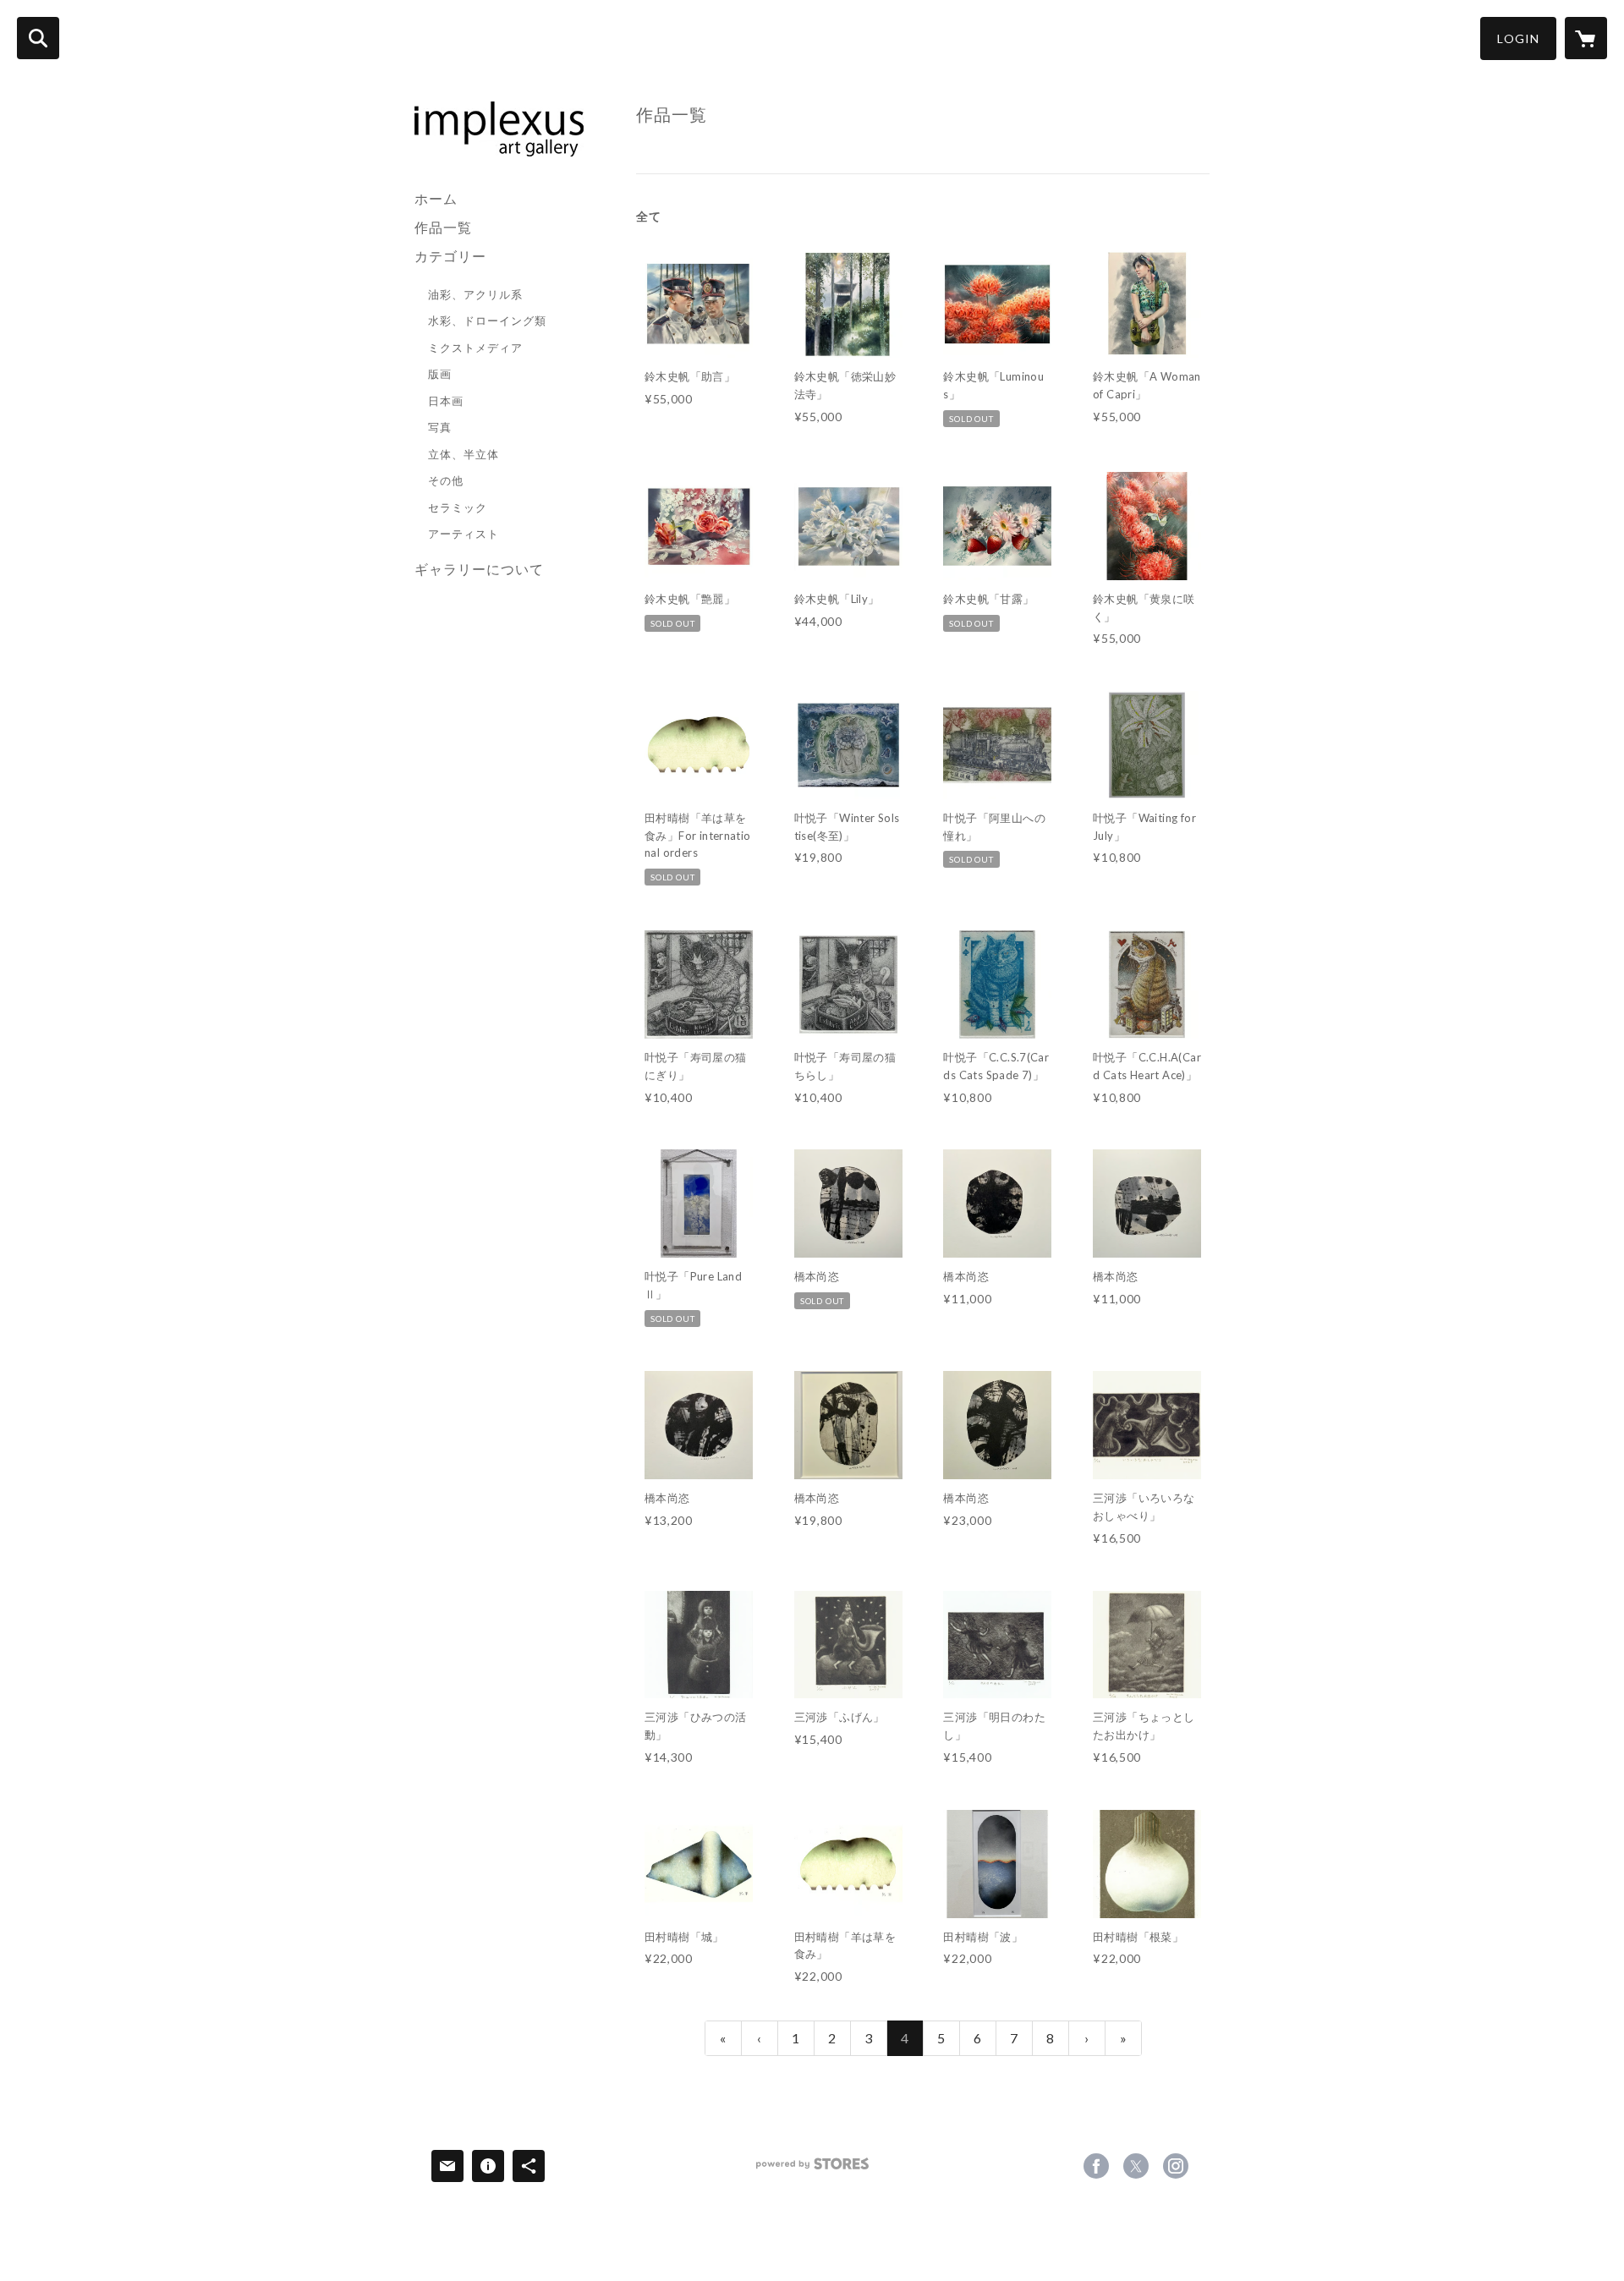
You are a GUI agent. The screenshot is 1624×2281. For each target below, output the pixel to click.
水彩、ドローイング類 (487, 321)
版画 (440, 374)
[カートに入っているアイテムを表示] (1586, 38)
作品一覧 (443, 227)
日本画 (446, 401)
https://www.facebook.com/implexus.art (1096, 2166)
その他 (446, 480)
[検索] (38, 38)
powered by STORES (812, 2170)
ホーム (436, 198)
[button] (1518, 38)
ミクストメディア (475, 348)
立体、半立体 (464, 454)
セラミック (458, 507)
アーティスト (464, 534)
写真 (440, 427)
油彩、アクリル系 (475, 294)
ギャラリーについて (479, 569)
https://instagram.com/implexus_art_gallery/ (1176, 2166)
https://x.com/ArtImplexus (1136, 2166)
